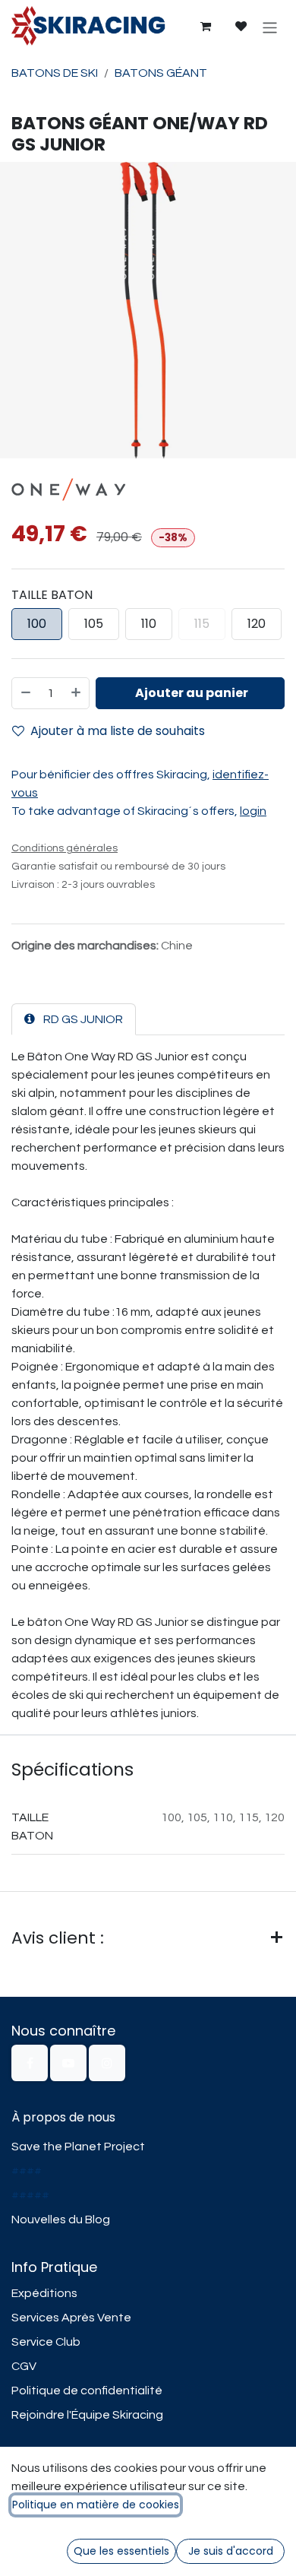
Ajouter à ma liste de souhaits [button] (118, 731)
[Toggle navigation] (270, 27)
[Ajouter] (77, 693)
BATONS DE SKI (55, 73)
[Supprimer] (25, 693)
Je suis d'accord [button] (231, 2551)
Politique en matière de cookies (96, 2505)
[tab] (74, 1019)
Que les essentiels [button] (121, 2551)
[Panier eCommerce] (205, 27)
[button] (190, 693)
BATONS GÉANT (161, 73)
